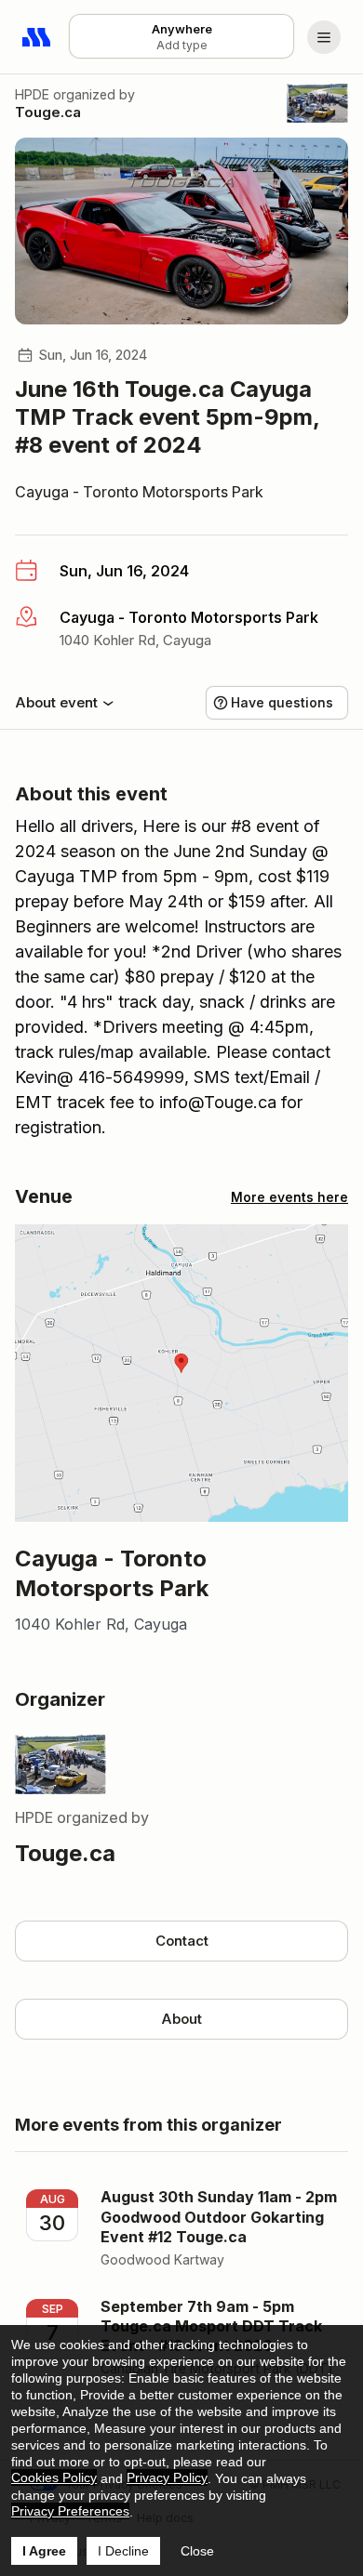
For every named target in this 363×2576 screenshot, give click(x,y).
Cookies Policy (54, 2477)
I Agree (44, 2551)
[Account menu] (324, 37)
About (181, 2019)
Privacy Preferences (70, 2511)
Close (197, 2551)
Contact (182, 1941)
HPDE (32, 94)
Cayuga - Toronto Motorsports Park (139, 492)
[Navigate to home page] (37, 37)
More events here (289, 1197)
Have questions (282, 702)
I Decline (123, 2551)
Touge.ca (48, 112)
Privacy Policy (167, 2477)
